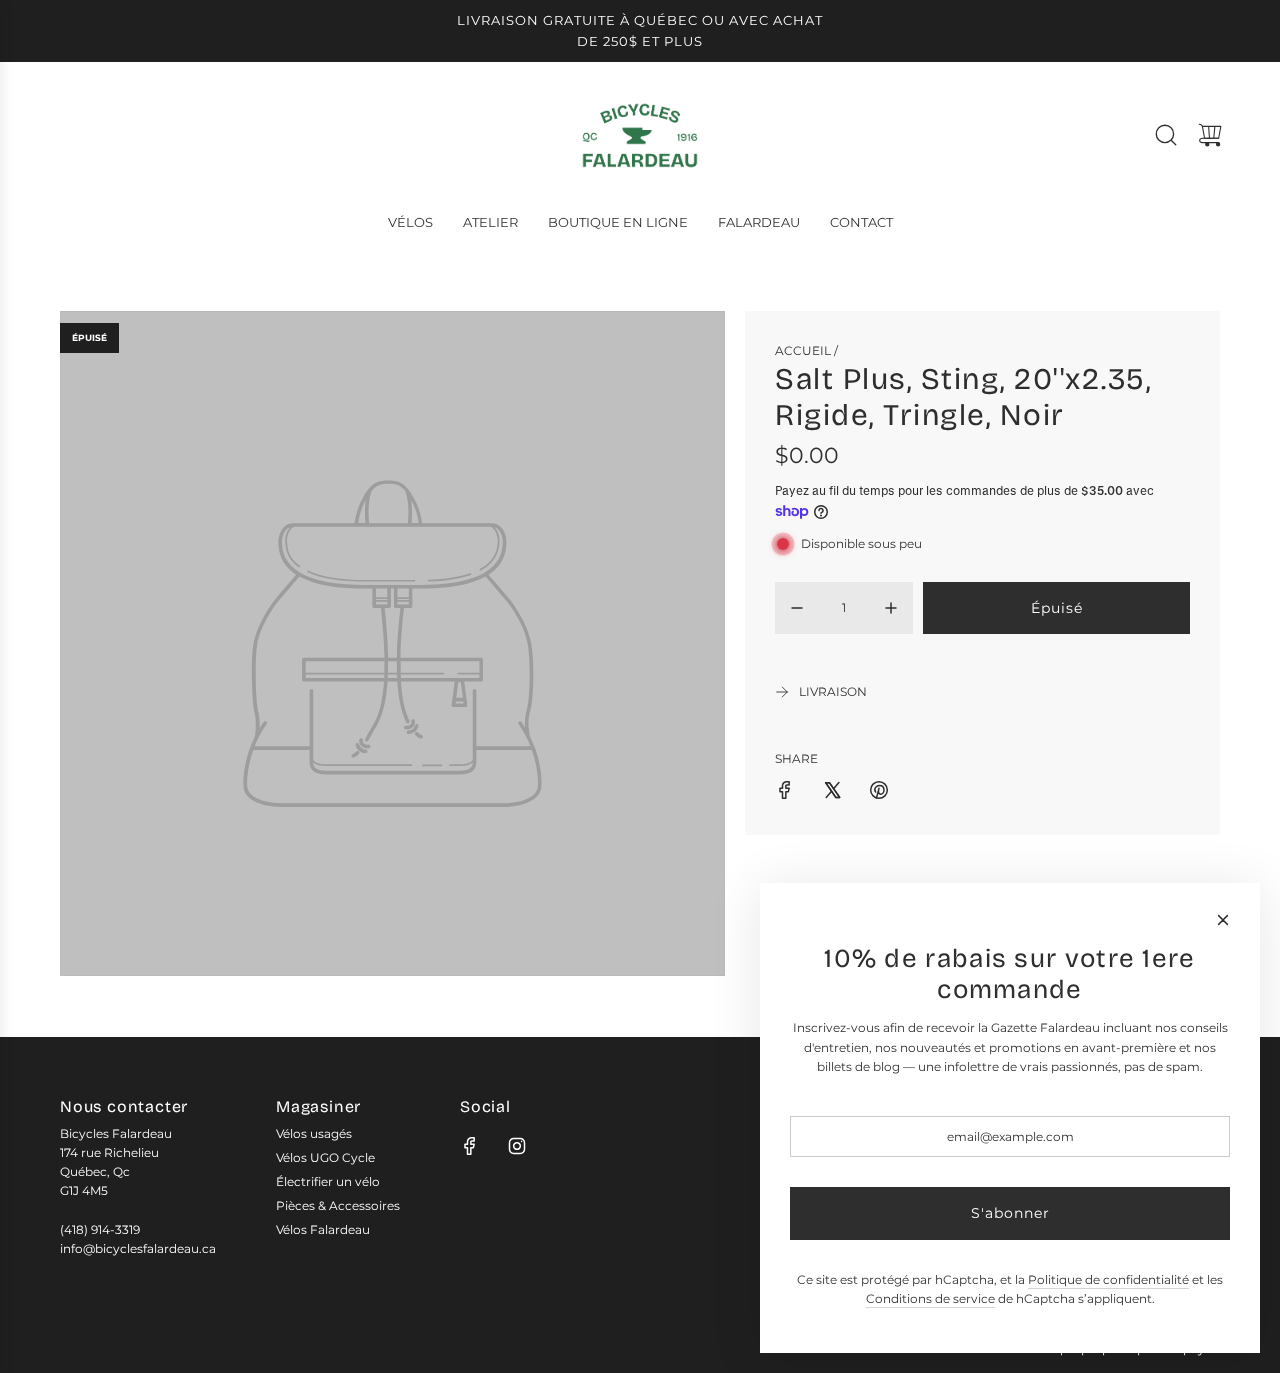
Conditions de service (930, 1298)
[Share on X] (832, 792)
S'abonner (1010, 1213)
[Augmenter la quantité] (891, 608)
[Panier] (1210, 135)
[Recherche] (1166, 135)
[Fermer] (1223, 920)
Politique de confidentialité (1108, 1279)
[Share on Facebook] (785, 792)
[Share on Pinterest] (879, 792)
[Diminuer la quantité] (797, 608)
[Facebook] (470, 1146)
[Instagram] (517, 1146)
